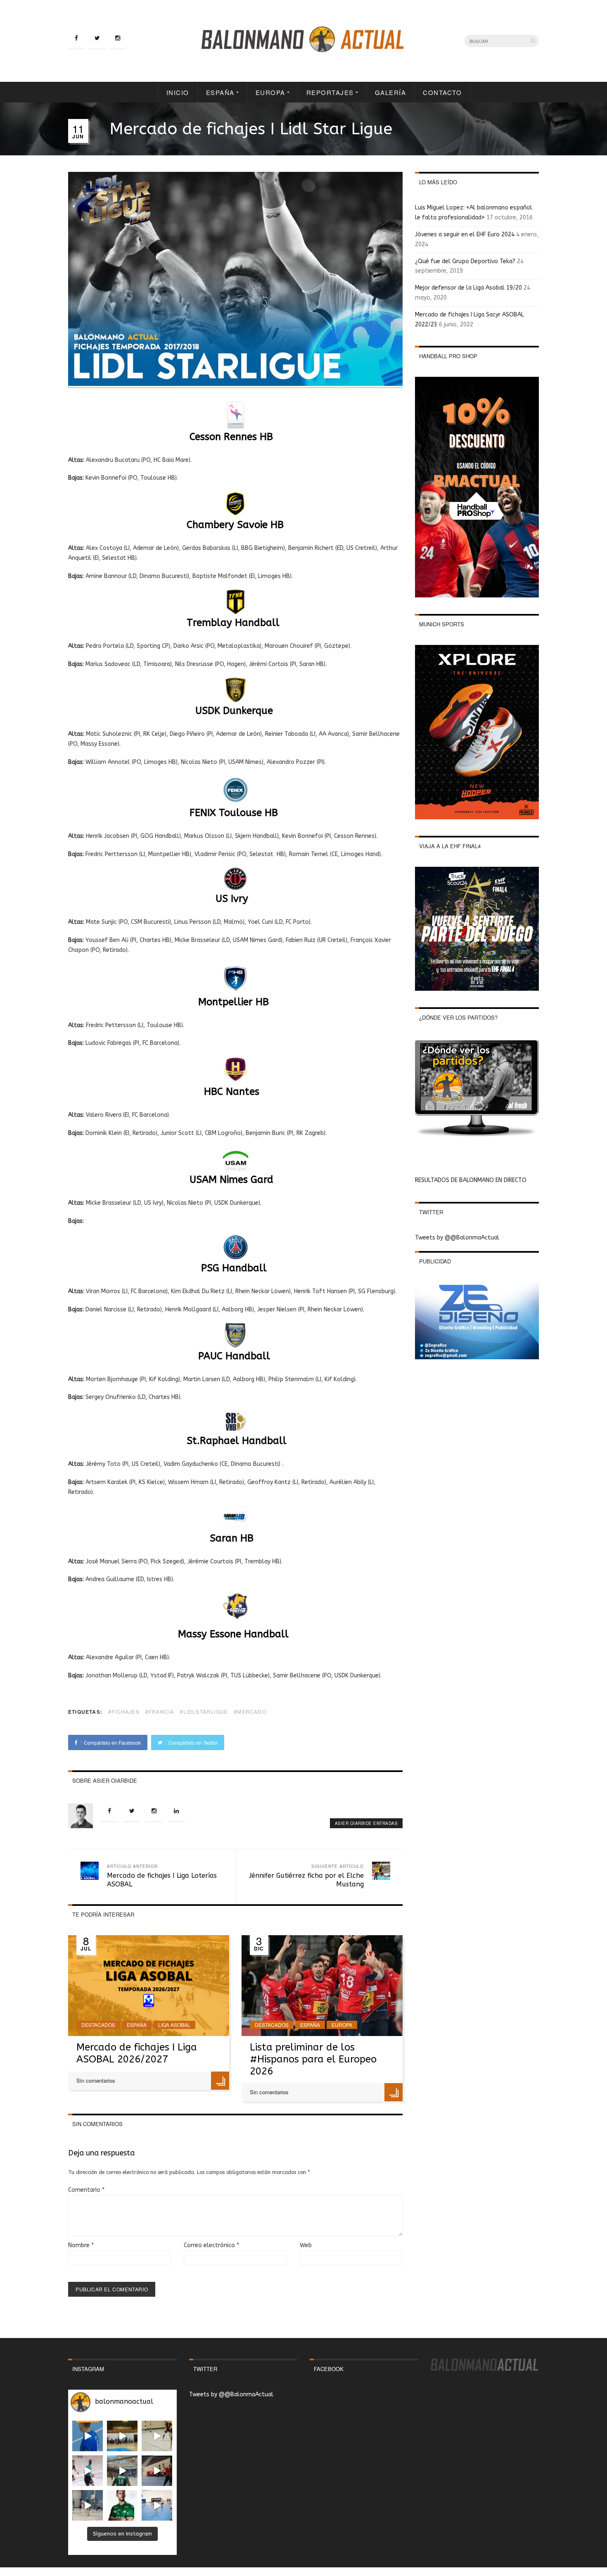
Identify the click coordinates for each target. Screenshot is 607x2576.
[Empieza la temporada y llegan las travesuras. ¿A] (88, 2471)
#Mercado (250, 1711)
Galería (391, 92)
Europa (270, 92)
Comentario (86, 2190)
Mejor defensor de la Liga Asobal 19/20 (468, 288)
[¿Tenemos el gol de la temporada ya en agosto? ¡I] (88, 2436)
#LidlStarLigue (204, 1711)
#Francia (160, 1711)
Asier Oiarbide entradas (366, 1823)
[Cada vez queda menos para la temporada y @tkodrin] (157, 2471)
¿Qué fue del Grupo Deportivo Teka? (465, 261)
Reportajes (330, 92)
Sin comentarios (96, 2080)
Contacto (442, 92)
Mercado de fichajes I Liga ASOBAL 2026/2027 (137, 2053)
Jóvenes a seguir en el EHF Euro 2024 (465, 234)
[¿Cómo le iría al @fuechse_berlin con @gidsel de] (88, 2505)
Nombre (81, 2245)
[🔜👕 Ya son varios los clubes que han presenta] (122, 2505)
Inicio (178, 92)
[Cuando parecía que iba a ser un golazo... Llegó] (157, 2436)
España (220, 92)
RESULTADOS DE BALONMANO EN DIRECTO (471, 1180)
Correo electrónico (211, 2245)
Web (306, 2245)
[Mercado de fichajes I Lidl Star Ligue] (235, 384)
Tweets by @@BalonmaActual (457, 1238)
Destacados (98, 2025)
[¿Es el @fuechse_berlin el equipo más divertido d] (122, 2471)
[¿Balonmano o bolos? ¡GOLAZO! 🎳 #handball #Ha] (157, 2505)
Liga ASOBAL (174, 2025)
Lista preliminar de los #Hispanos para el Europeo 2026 (313, 2059)
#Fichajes (124, 1711)
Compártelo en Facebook (112, 1742)
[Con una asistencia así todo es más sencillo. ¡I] (122, 2436)
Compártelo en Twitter (192, 1742)
